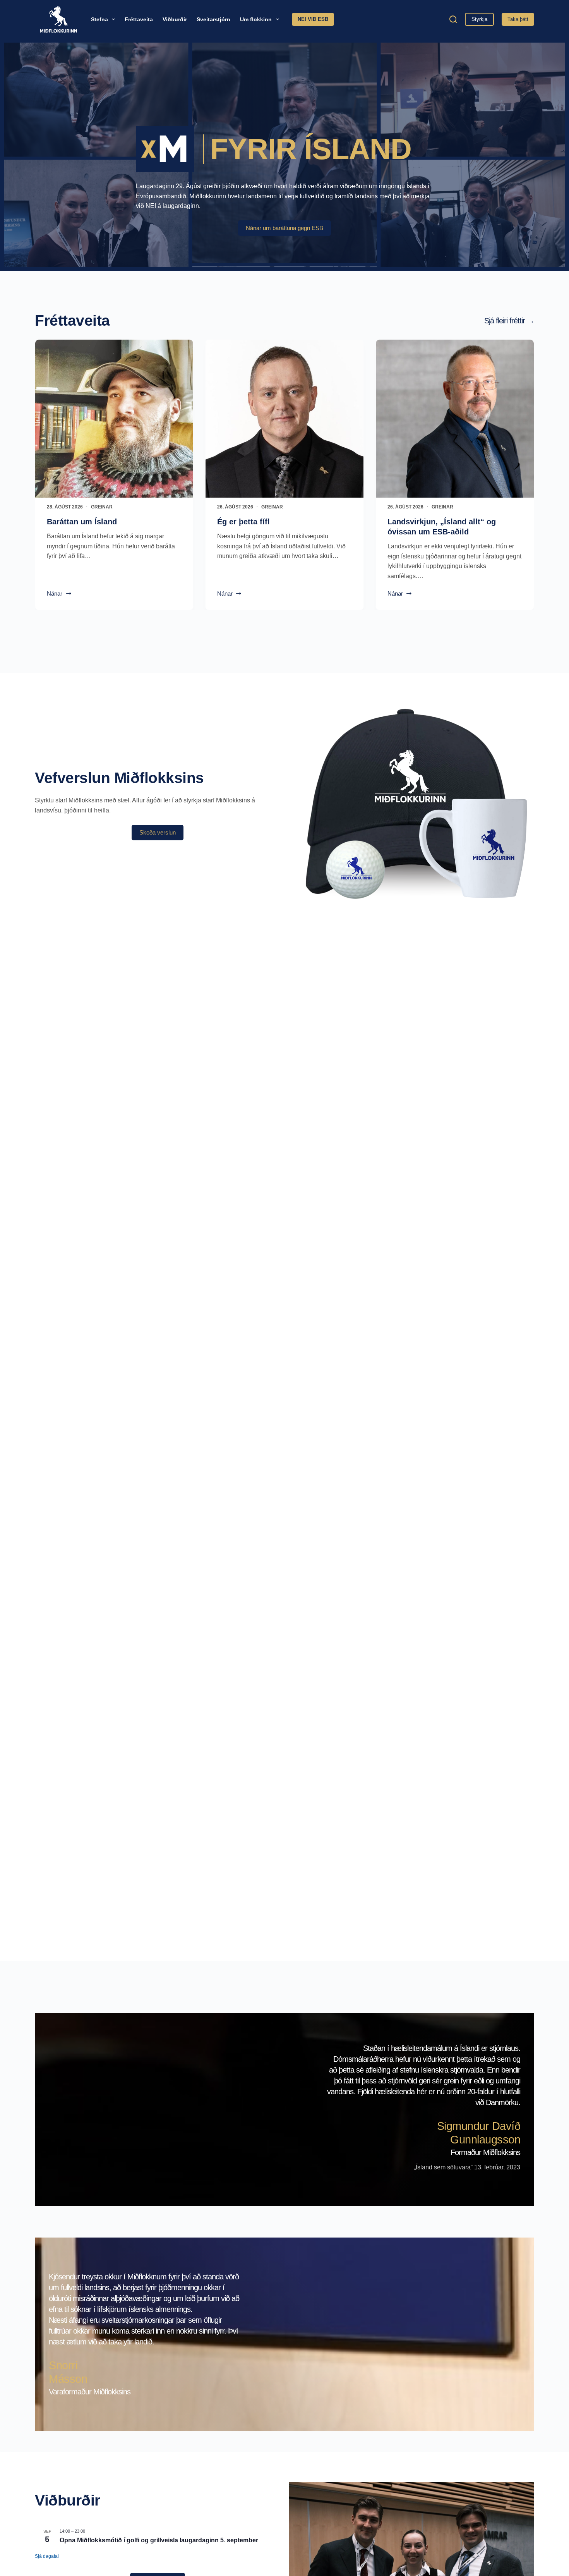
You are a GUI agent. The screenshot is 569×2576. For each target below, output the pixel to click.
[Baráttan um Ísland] (114, 419)
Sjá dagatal (47, 2556)
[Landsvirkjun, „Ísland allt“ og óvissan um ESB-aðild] (455, 419)
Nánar (57, 594)
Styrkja (479, 19)
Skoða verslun (158, 832)
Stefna (99, 19)
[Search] (453, 19)
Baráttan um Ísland (82, 522)
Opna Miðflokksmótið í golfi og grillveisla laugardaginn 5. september (159, 2540)
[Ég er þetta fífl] (284, 419)
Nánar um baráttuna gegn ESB (284, 228)
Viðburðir (175, 19)
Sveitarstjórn (213, 19)
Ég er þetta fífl (243, 522)
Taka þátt (518, 19)
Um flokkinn (256, 19)
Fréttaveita (139, 19)
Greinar (102, 507)
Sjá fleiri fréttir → (509, 321)
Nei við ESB (313, 19)
